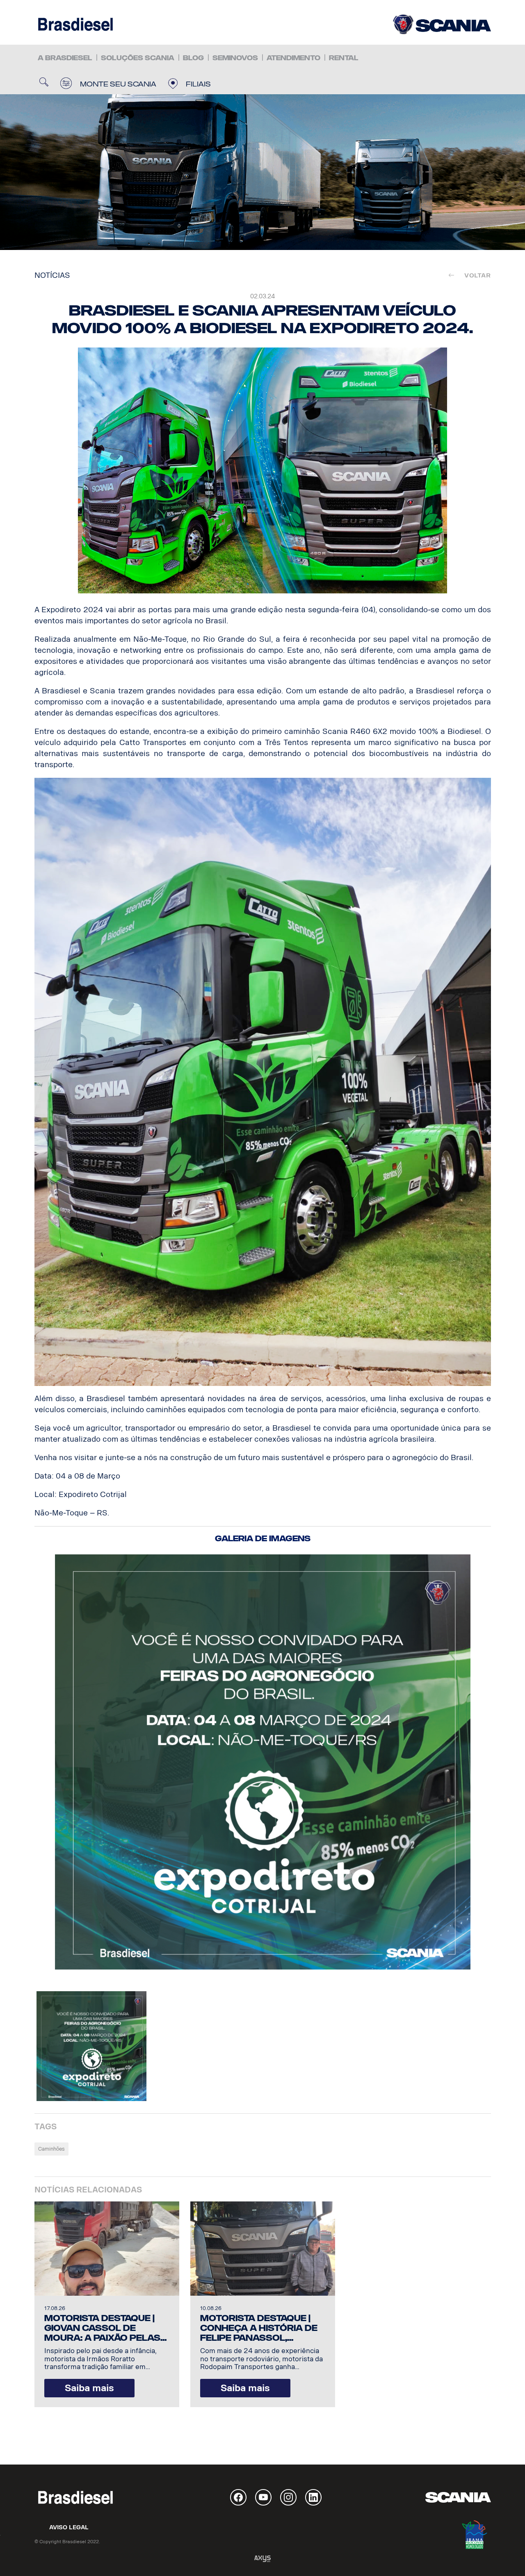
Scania (458, 2497)
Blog (193, 58)
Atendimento (293, 58)
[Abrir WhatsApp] (504, 2555)
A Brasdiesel (65, 58)
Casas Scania (442, 24)
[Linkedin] (313, 2497)
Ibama (475, 2535)
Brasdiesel (75, 24)
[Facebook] (238, 2497)
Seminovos (235, 58)
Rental (344, 58)
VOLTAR (475, 275)
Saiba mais (89, 2388)
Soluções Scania (138, 58)
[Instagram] (288, 2497)
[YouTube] (263, 2497)
